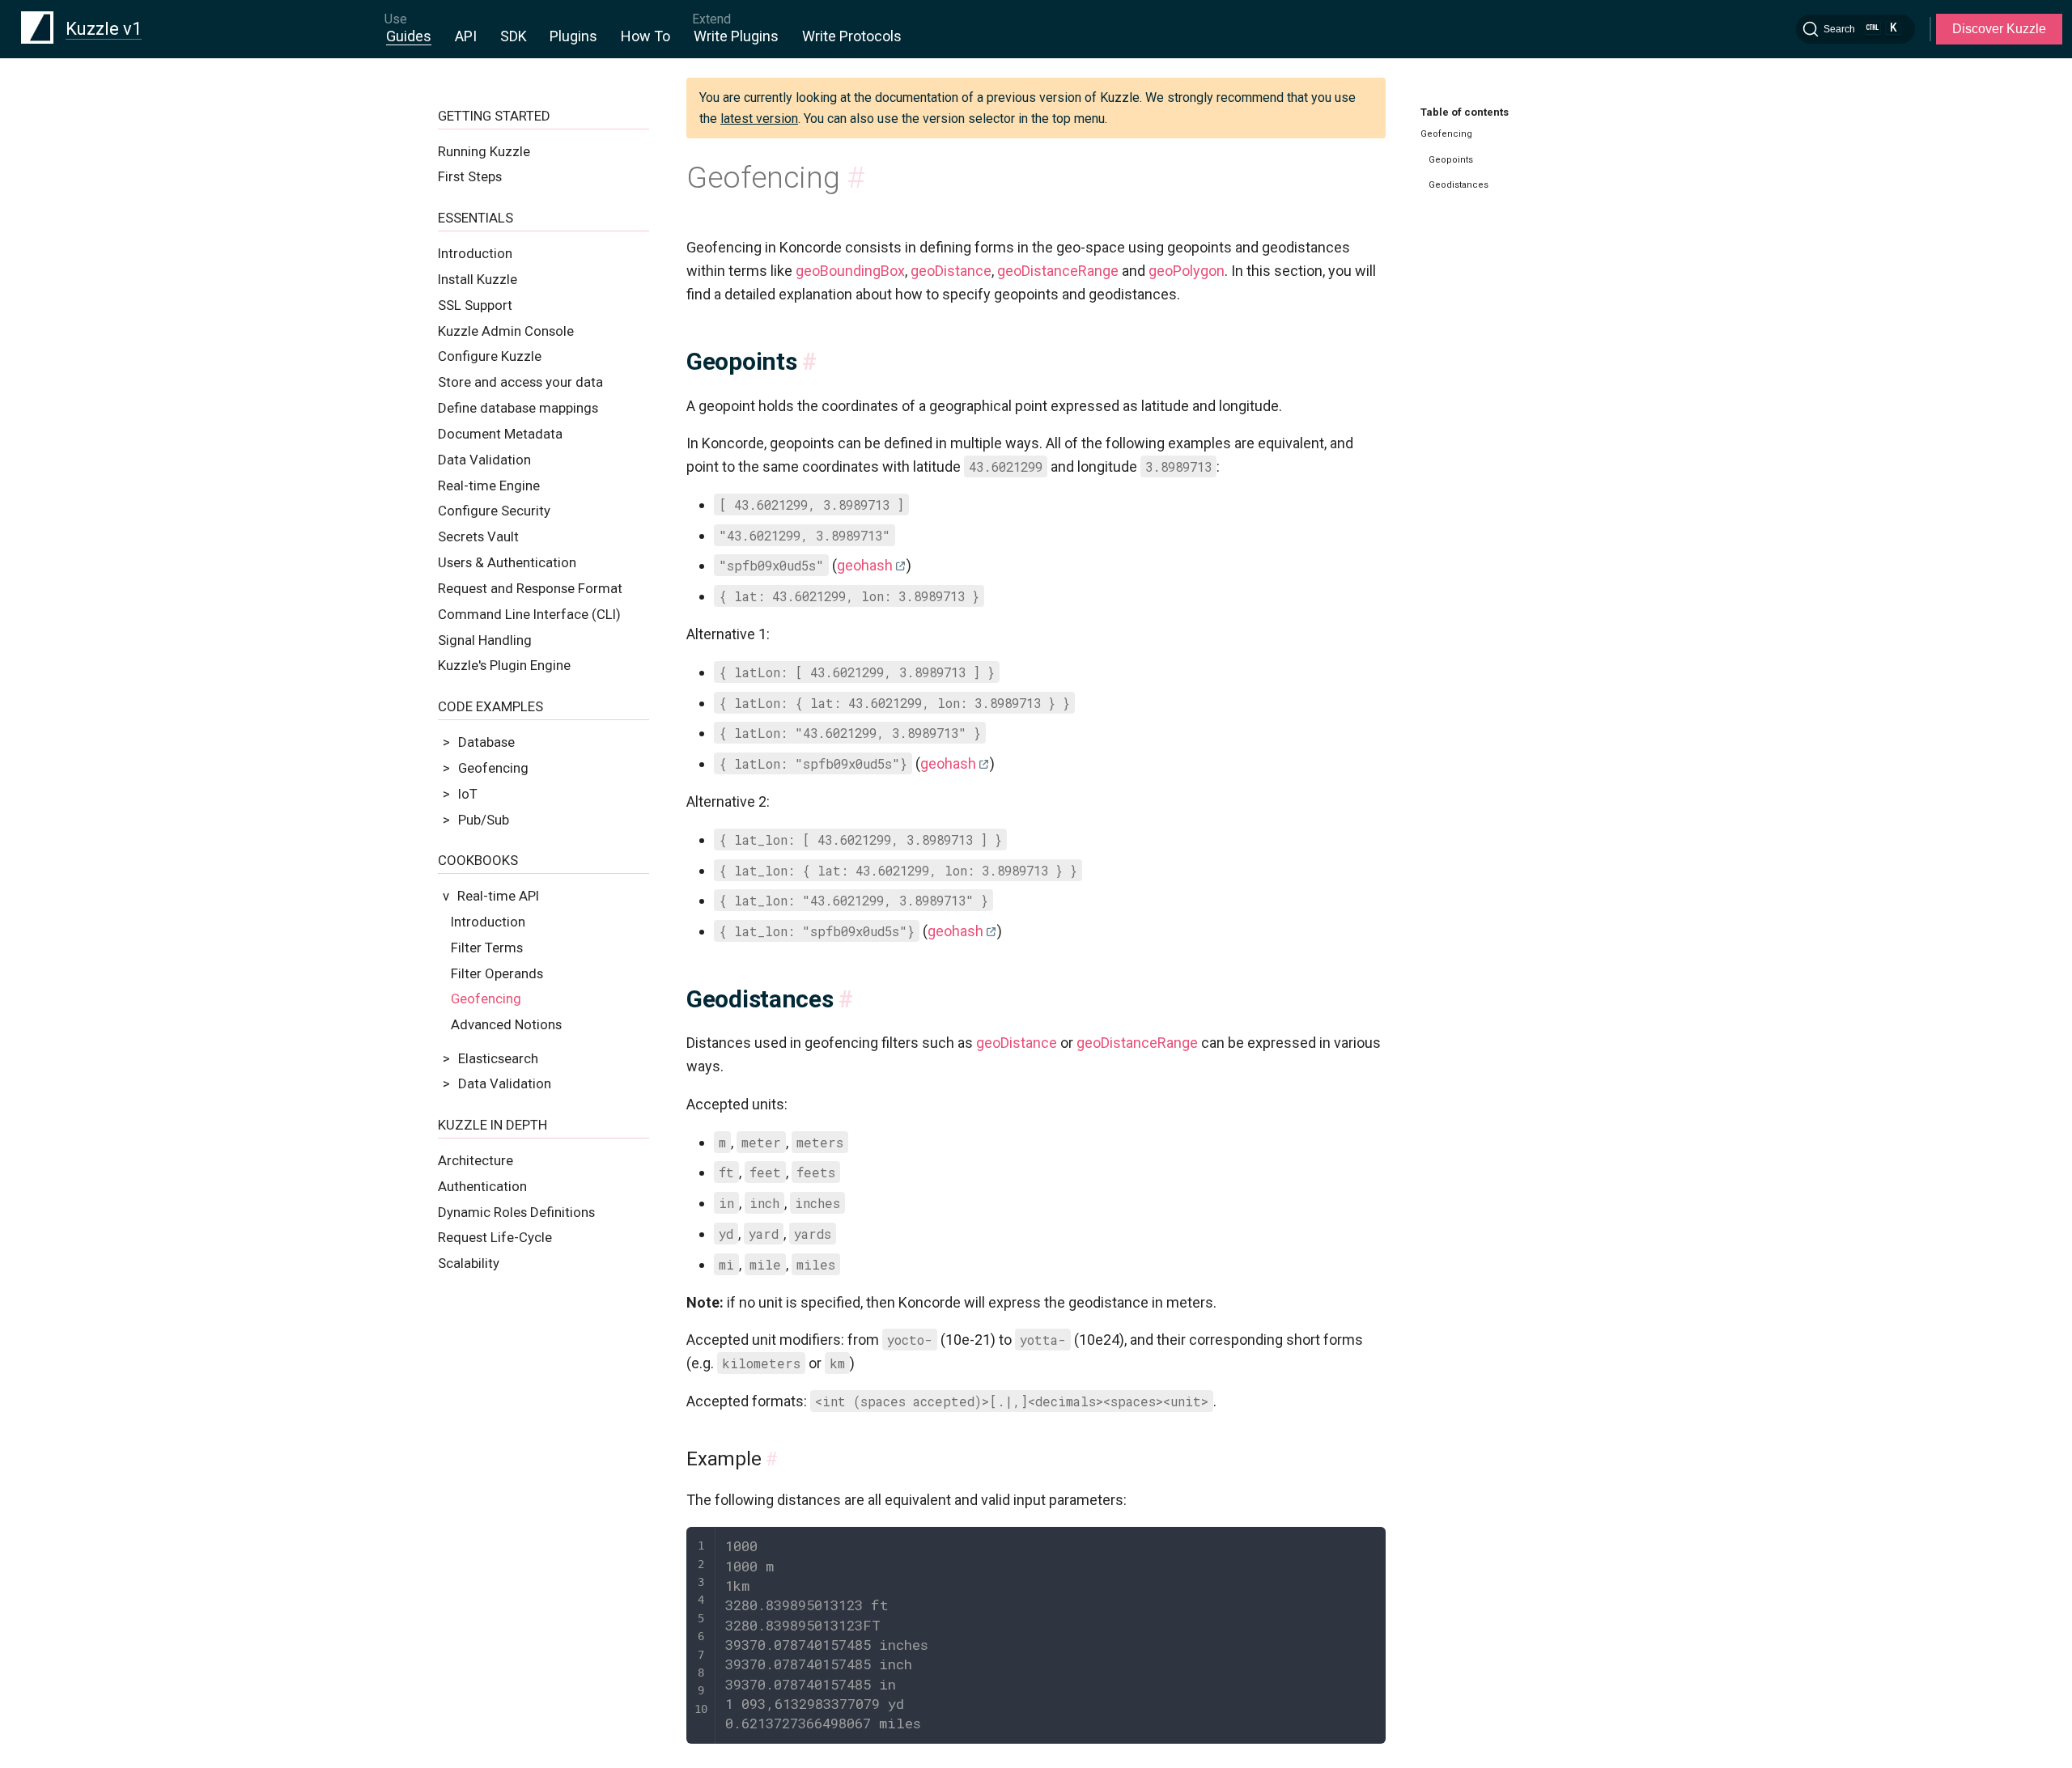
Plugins (573, 36)
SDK (514, 36)
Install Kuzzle (478, 279)
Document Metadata (500, 434)
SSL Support (475, 305)
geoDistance (951, 271)
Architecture (476, 1160)
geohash (865, 565)
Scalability (469, 1263)
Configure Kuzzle (490, 356)
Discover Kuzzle (1999, 29)
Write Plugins (736, 36)
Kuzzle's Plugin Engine (504, 665)
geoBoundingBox (850, 271)
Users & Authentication (507, 562)
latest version (759, 119)
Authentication (482, 1186)
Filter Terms (487, 948)
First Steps (470, 176)
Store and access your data (520, 382)
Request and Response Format (530, 588)
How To (645, 36)
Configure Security (494, 511)
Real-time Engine (489, 485)
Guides (409, 36)
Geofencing (486, 998)
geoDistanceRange (1058, 271)
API (466, 36)
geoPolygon (1187, 271)
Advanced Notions (506, 1024)
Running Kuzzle (484, 151)
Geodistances (1458, 185)
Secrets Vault (478, 536)
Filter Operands (497, 973)
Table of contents (1465, 112)
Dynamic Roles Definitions (516, 1212)
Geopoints (1451, 160)
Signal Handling (485, 640)
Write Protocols (852, 36)
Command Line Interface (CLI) (529, 614)
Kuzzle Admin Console (506, 331)
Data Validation (484, 460)
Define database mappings (518, 408)
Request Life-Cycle (495, 1237)
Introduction (475, 253)
